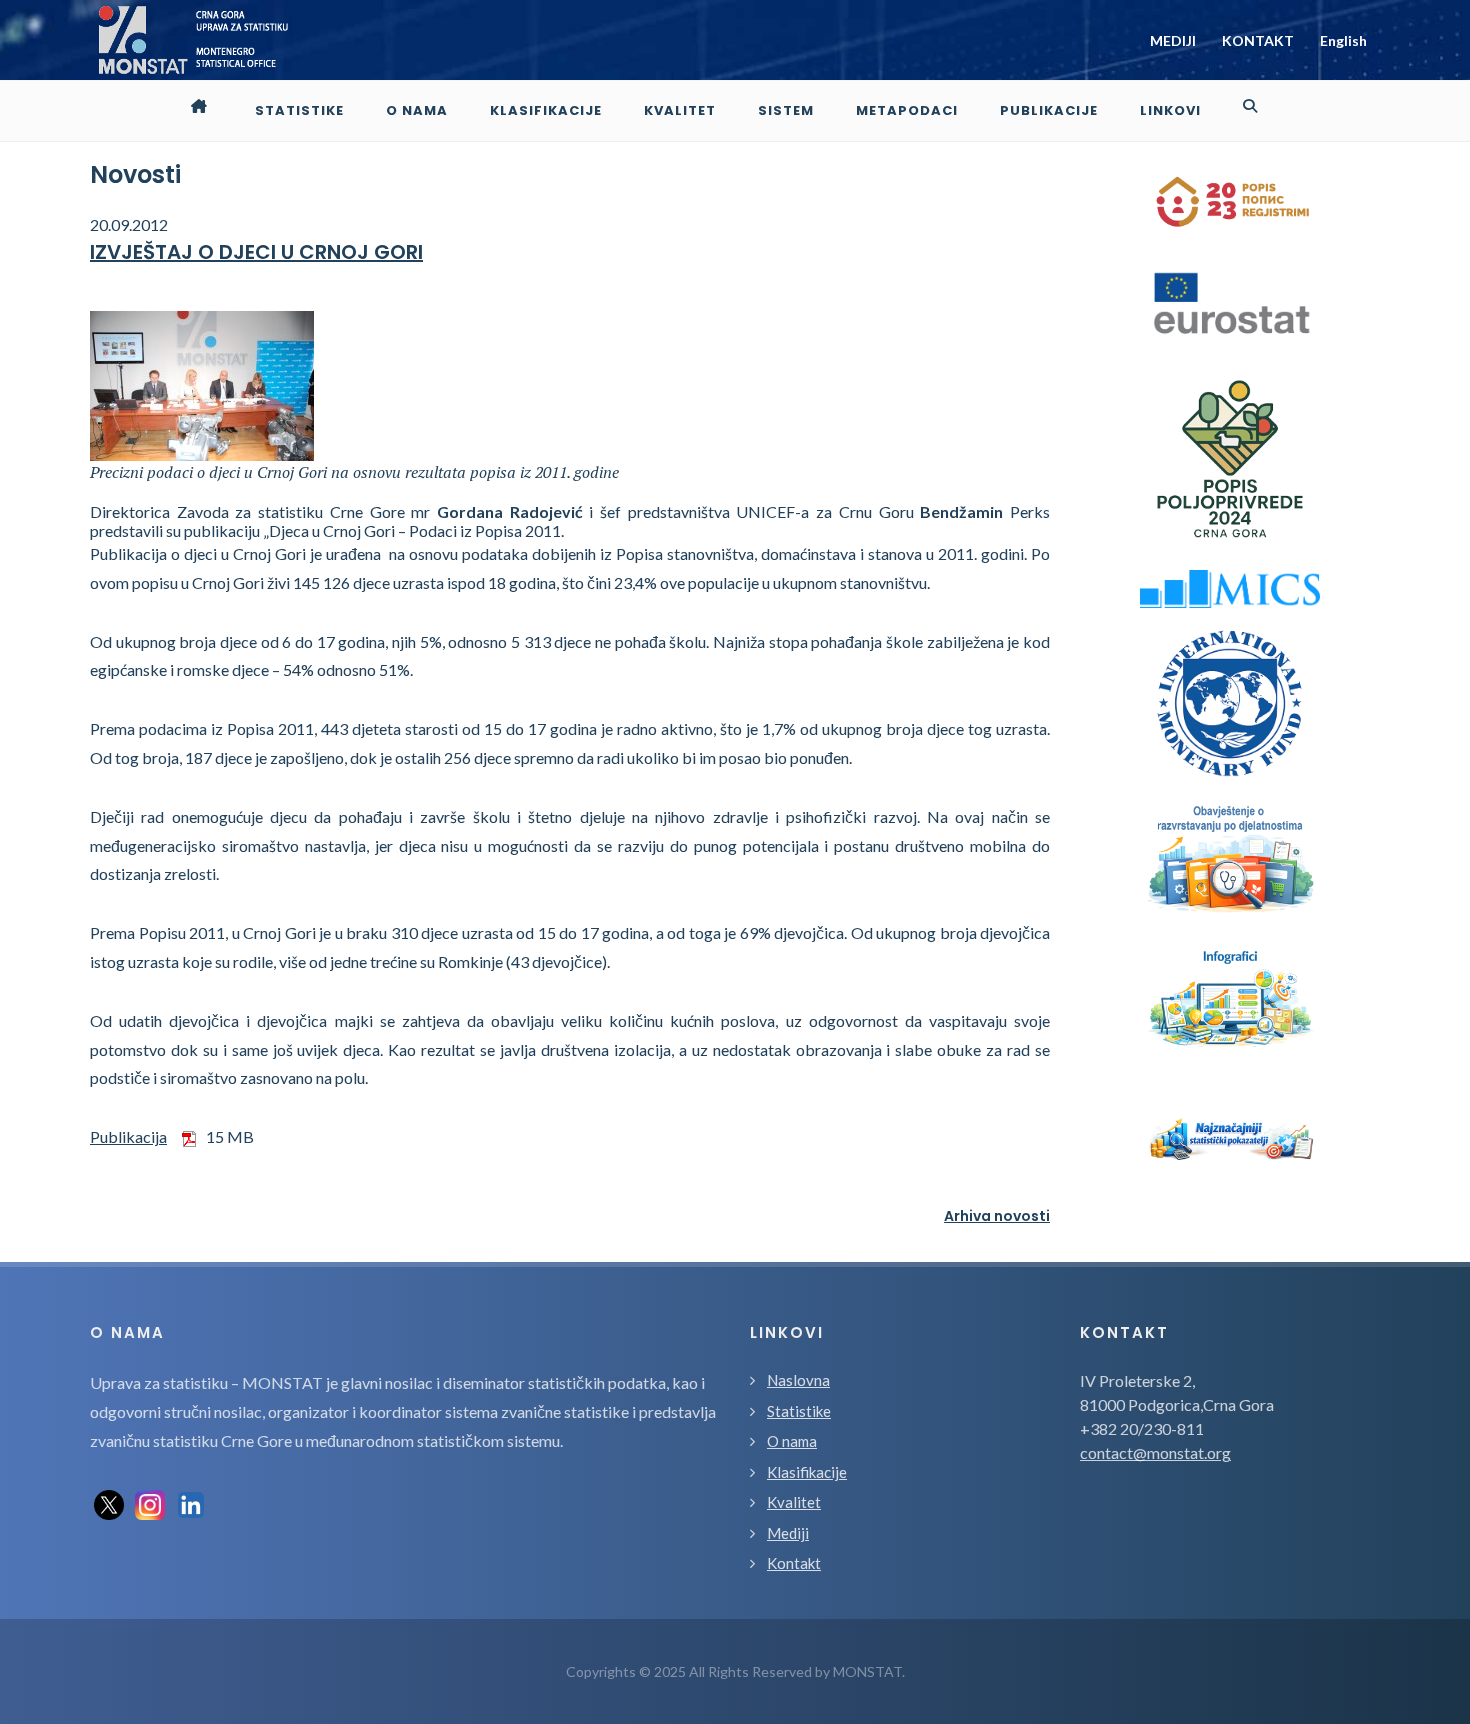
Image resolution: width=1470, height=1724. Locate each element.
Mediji (788, 1533)
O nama (792, 1441)
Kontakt (794, 1563)
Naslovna (798, 1380)
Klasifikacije (807, 1472)
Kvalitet (794, 1502)
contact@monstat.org (1155, 1452)
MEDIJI (1173, 40)
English (1343, 40)
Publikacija (128, 1136)
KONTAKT (1258, 40)
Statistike (799, 1411)
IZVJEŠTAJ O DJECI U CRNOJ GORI (256, 252)
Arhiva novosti (997, 1216)
